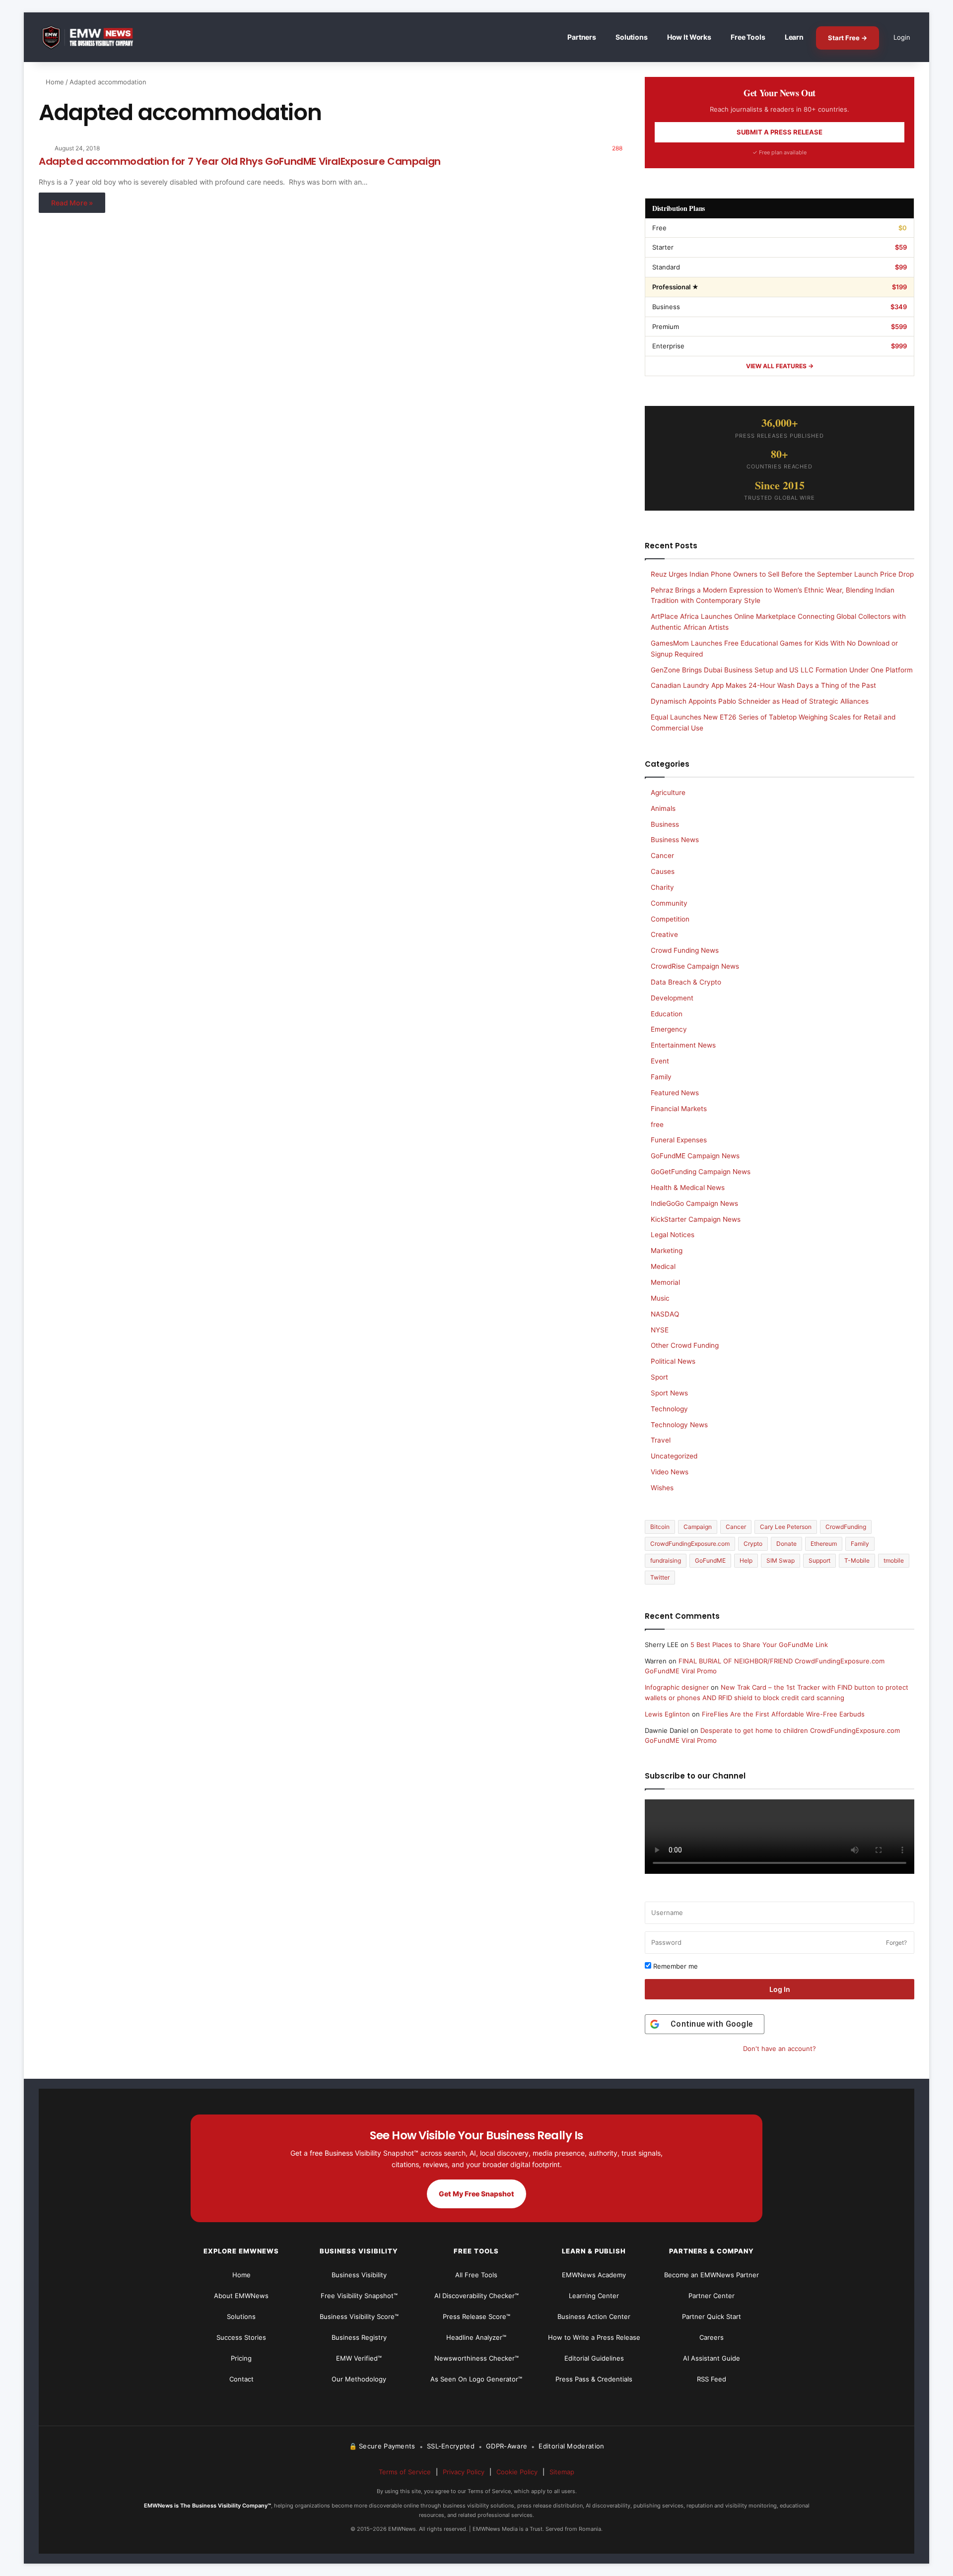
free (657, 1124)
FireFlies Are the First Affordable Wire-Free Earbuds (783, 1714)
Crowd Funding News (685, 950)
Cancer (662, 856)
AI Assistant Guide (712, 2358)
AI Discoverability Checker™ (476, 2296)
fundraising (666, 1560)
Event (660, 1061)
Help (746, 1560)
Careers (712, 2337)
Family (661, 1077)
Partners (582, 37)
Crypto (753, 1544)
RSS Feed (712, 2379)
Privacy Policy (464, 2472)
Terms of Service (405, 2472)
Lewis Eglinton (667, 1714)
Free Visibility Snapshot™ (359, 2296)
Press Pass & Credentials (594, 2379)
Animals (663, 808)
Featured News (675, 1093)
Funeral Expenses (679, 1140)
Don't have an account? (780, 2048)
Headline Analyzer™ (476, 2337)
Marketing (667, 1251)
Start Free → (848, 38)
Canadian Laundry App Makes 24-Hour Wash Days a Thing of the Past (763, 685)
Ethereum (824, 1544)
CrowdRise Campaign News (695, 966)
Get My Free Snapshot (476, 2194)
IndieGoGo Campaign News (694, 1203)
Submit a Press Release (780, 132)
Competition (670, 919)
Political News (673, 1361)
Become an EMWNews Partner (712, 2275)
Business (665, 824)
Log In (780, 1989)
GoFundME (710, 1560)
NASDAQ (665, 1314)
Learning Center (594, 2296)
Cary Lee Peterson (786, 1527)
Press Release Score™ (476, 2316)
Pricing (241, 2358)
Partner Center (712, 2296)
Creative (664, 934)
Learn (794, 37)
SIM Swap (781, 1560)
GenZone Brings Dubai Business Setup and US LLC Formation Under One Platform (782, 670)
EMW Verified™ (359, 2358)
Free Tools (748, 37)
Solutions (632, 37)
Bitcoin (660, 1527)
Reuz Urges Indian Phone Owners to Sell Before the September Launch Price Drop (782, 574)
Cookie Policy (517, 2472)
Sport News (669, 1393)
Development (672, 998)
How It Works (689, 37)
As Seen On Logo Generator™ (476, 2379)
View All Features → (780, 366)
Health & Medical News (688, 1188)
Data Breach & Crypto (686, 982)
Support (819, 1560)
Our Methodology (359, 2379)
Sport (659, 1377)
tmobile (894, 1560)
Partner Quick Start (712, 2316)
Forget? (896, 1943)
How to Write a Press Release (594, 2337)
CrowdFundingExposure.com (690, 1544)
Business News (675, 840)
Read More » (72, 203)
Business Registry (359, 2337)
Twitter (660, 1577)
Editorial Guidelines (594, 2358)
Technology (669, 1409)
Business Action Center (594, 2316)
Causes (663, 871)
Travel (661, 1440)
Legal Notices (673, 1235)
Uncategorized (674, 1456)
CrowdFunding (846, 1527)
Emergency (669, 1029)
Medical (663, 1266)
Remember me (675, 1966)
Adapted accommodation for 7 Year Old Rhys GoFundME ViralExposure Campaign (240, 161)
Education (667, 1014)
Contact (241, 2379)
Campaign (698, 1527)
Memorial (665, 1282)
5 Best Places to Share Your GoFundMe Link (759, 1645)
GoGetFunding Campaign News (701, 1172)
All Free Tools (476, 2275)
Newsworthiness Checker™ (476, 2358)
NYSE (660, 1330)
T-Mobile (857, 1560)
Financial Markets (679, 1109)
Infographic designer (677, 1687)
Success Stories (241, 2337)
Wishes (662, 1488)
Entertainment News (683, 1045)
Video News (670, 1472)
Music (660, 1298)
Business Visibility (359, 2275)
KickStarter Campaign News (696, 1219)
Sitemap (562, 2472)
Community (669, 903)
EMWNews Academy (594, 2275)
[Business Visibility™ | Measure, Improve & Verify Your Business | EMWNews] (93, 37)
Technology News (679, 1425)
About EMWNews (241, 2296)
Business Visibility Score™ (359, 2316)
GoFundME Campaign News (695, 1156)
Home (54, 82)
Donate (786, 1544)
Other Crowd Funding (685, 1345)
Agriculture (668, 793)
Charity (662, 887)
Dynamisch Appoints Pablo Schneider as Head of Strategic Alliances (760, 701)
